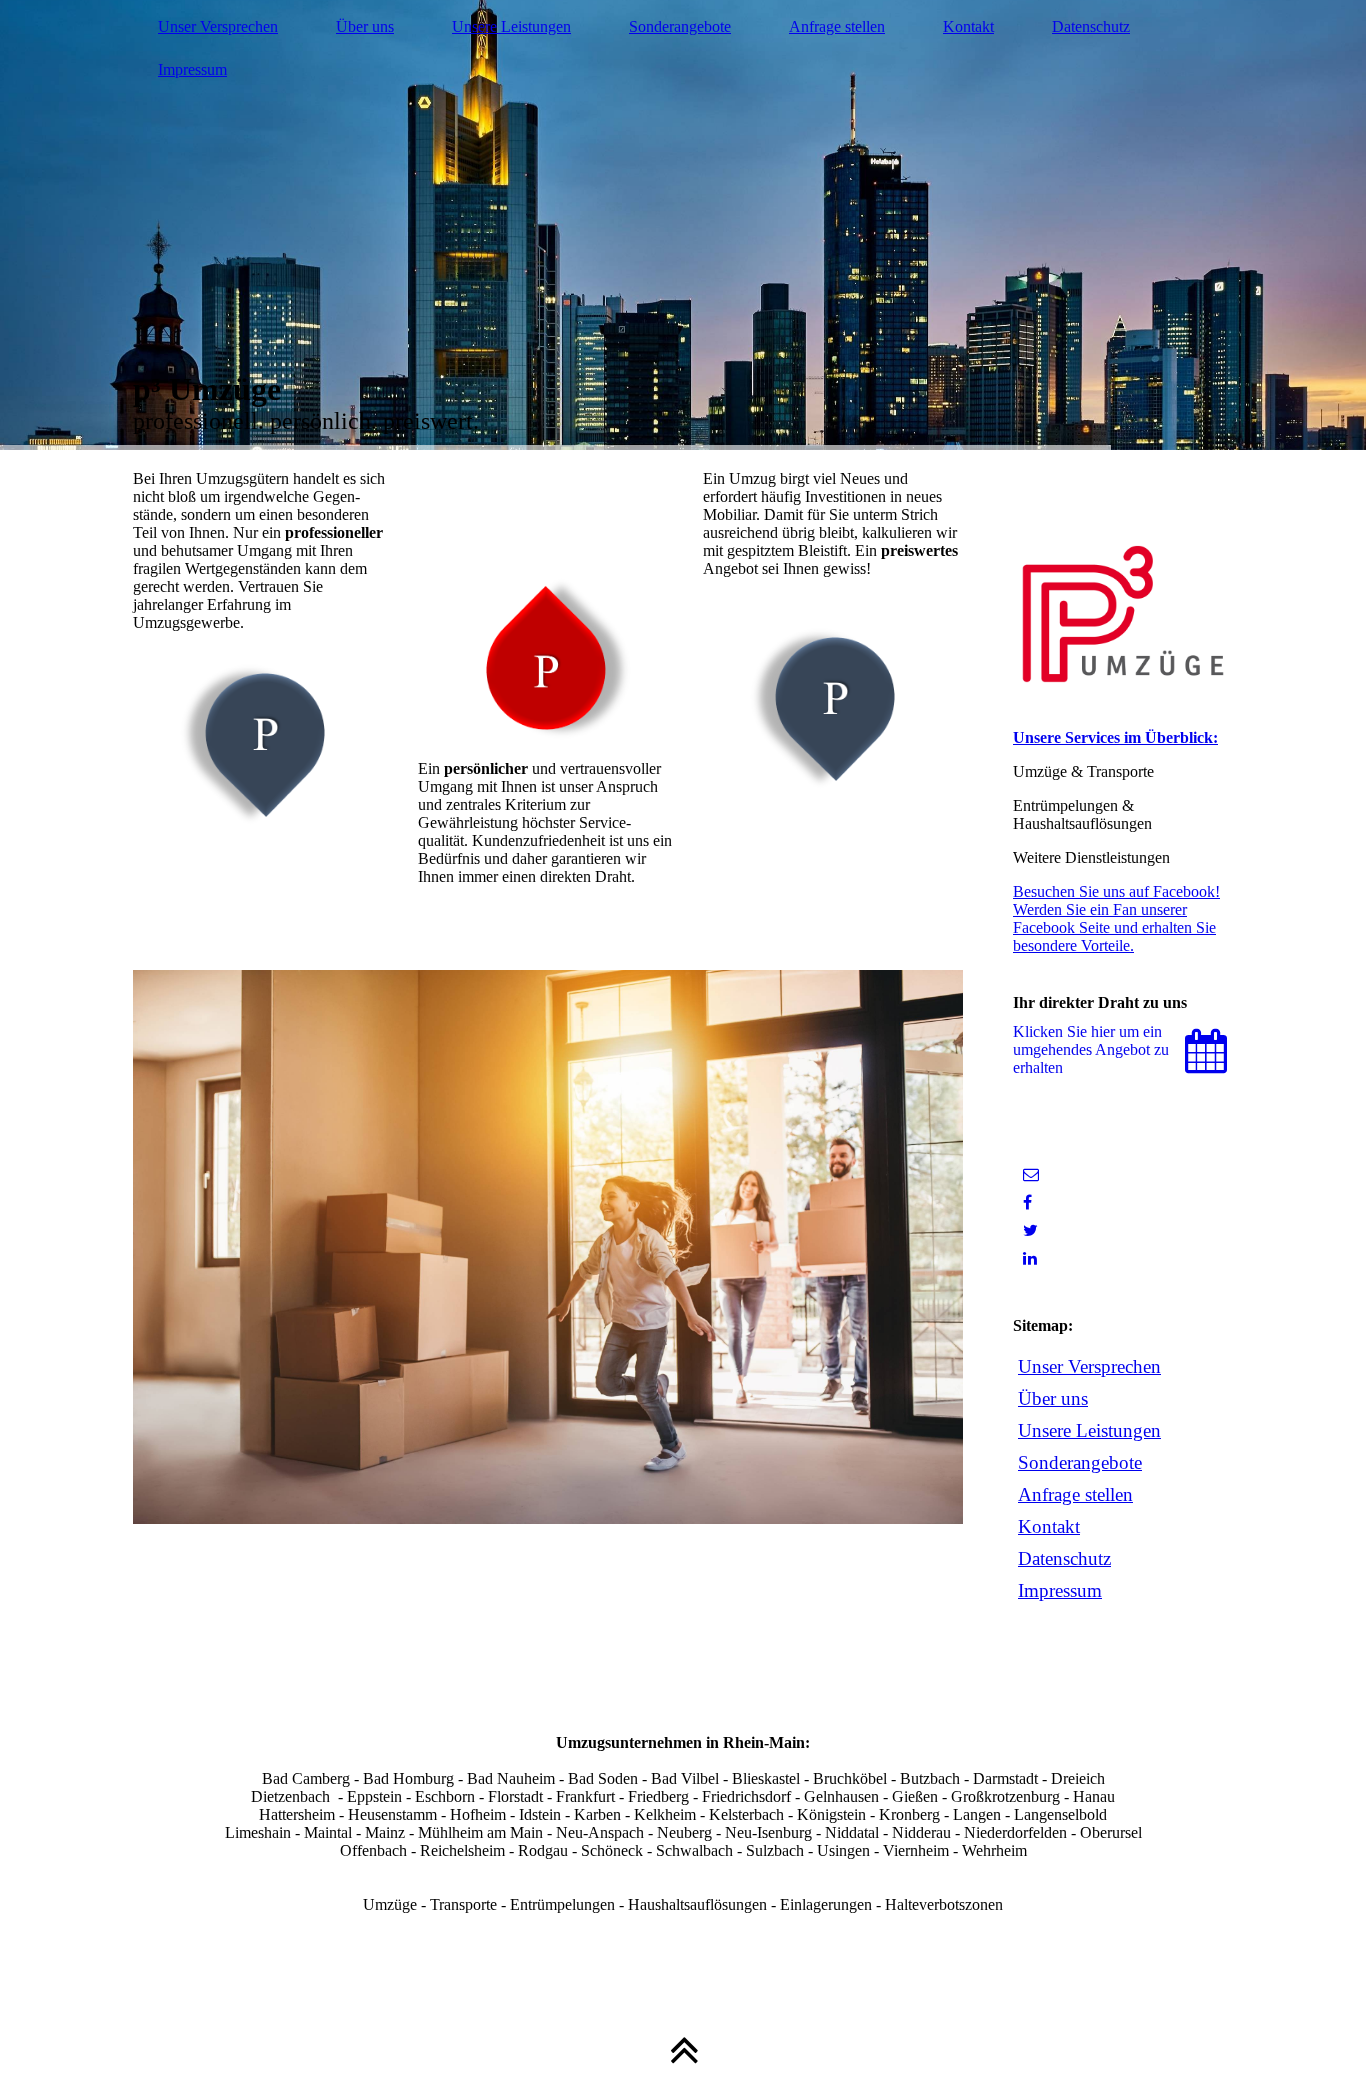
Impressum (192, 69)
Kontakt (968, 26)
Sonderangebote (680, 26)
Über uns (365, 26)
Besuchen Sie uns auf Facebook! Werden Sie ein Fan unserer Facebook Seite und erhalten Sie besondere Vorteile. (1116, 918)
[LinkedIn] (1030, 1258)
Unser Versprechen (218, 26)
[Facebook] (1027, 1202)
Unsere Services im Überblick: (1115, 737)
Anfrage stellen (837, 26)
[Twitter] (1030, 1230)
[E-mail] (1031, 1174)
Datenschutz (1091, 26)
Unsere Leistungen (511, 26)
